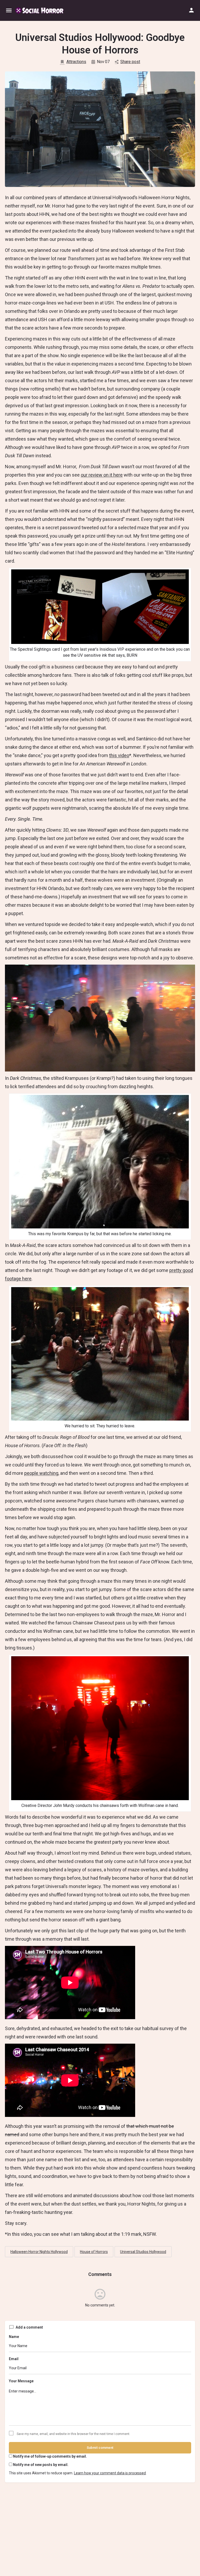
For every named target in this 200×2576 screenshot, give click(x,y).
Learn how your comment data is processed (110, 2473)
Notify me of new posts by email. (41, 2465)
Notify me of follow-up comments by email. (50, 2456)
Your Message (21, 2381)
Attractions (76, 62)
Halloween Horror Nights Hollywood (39, 2252)
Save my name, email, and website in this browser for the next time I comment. (73, 2434)
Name (14, 2337)
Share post (130, 62)
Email (14, 2359)
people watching (41, 1473)
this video (119, 755)
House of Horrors (94, 2252)
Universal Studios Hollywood (143, 2252)
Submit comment (100, 2448)
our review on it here (102, 475)
